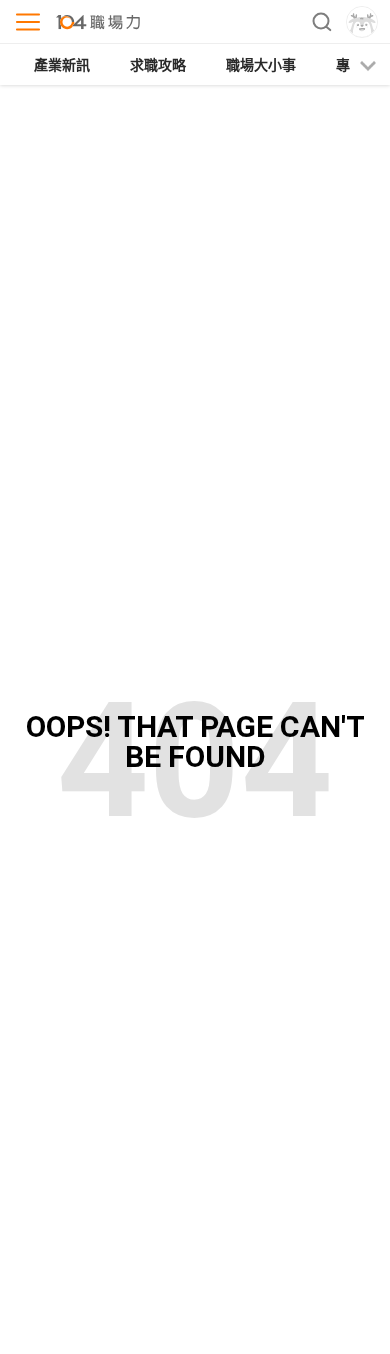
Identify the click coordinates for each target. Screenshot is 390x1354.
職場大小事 (261, 65)
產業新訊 (62, 65)
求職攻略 (158, 65)
